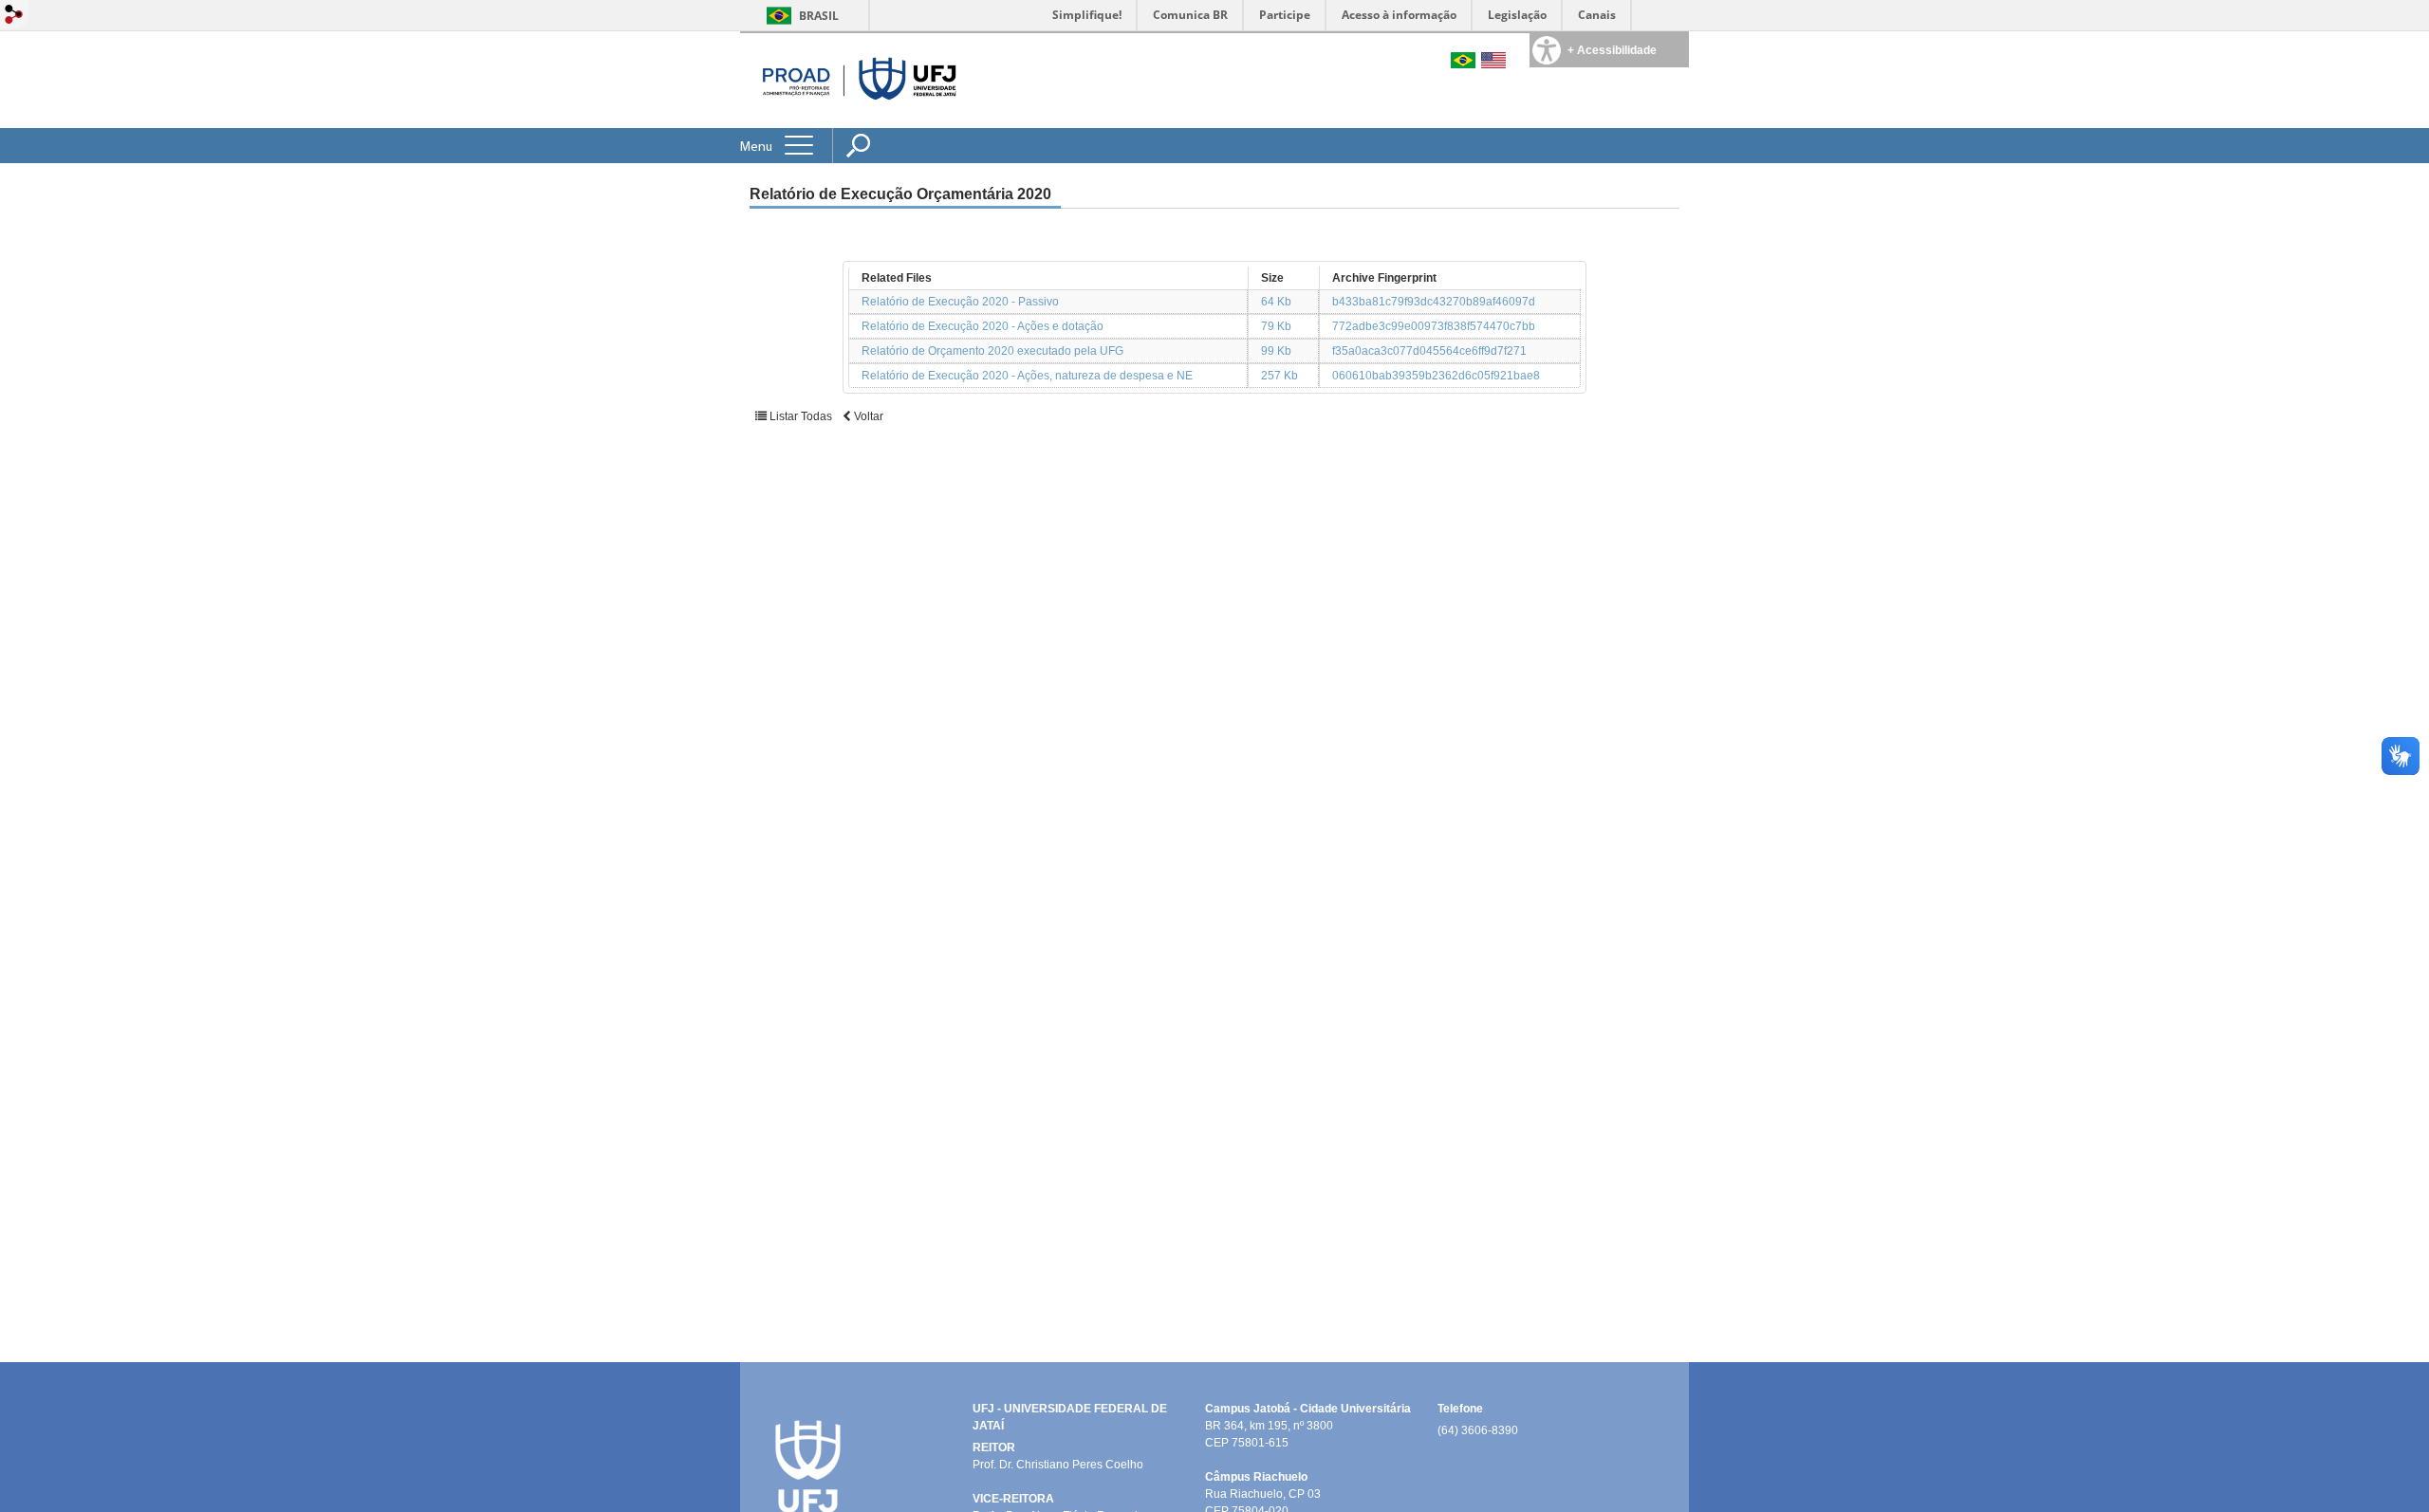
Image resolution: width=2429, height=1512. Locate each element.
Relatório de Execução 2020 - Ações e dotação (983, 326)
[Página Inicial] (853, 80)
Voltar (867, 416)
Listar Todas (801, 416)
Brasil (819, 16)
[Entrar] (14, 16)
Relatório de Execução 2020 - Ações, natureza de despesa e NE (1027, 376)
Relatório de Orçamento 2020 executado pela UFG (992, 351)
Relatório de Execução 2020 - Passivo (960, 302)
